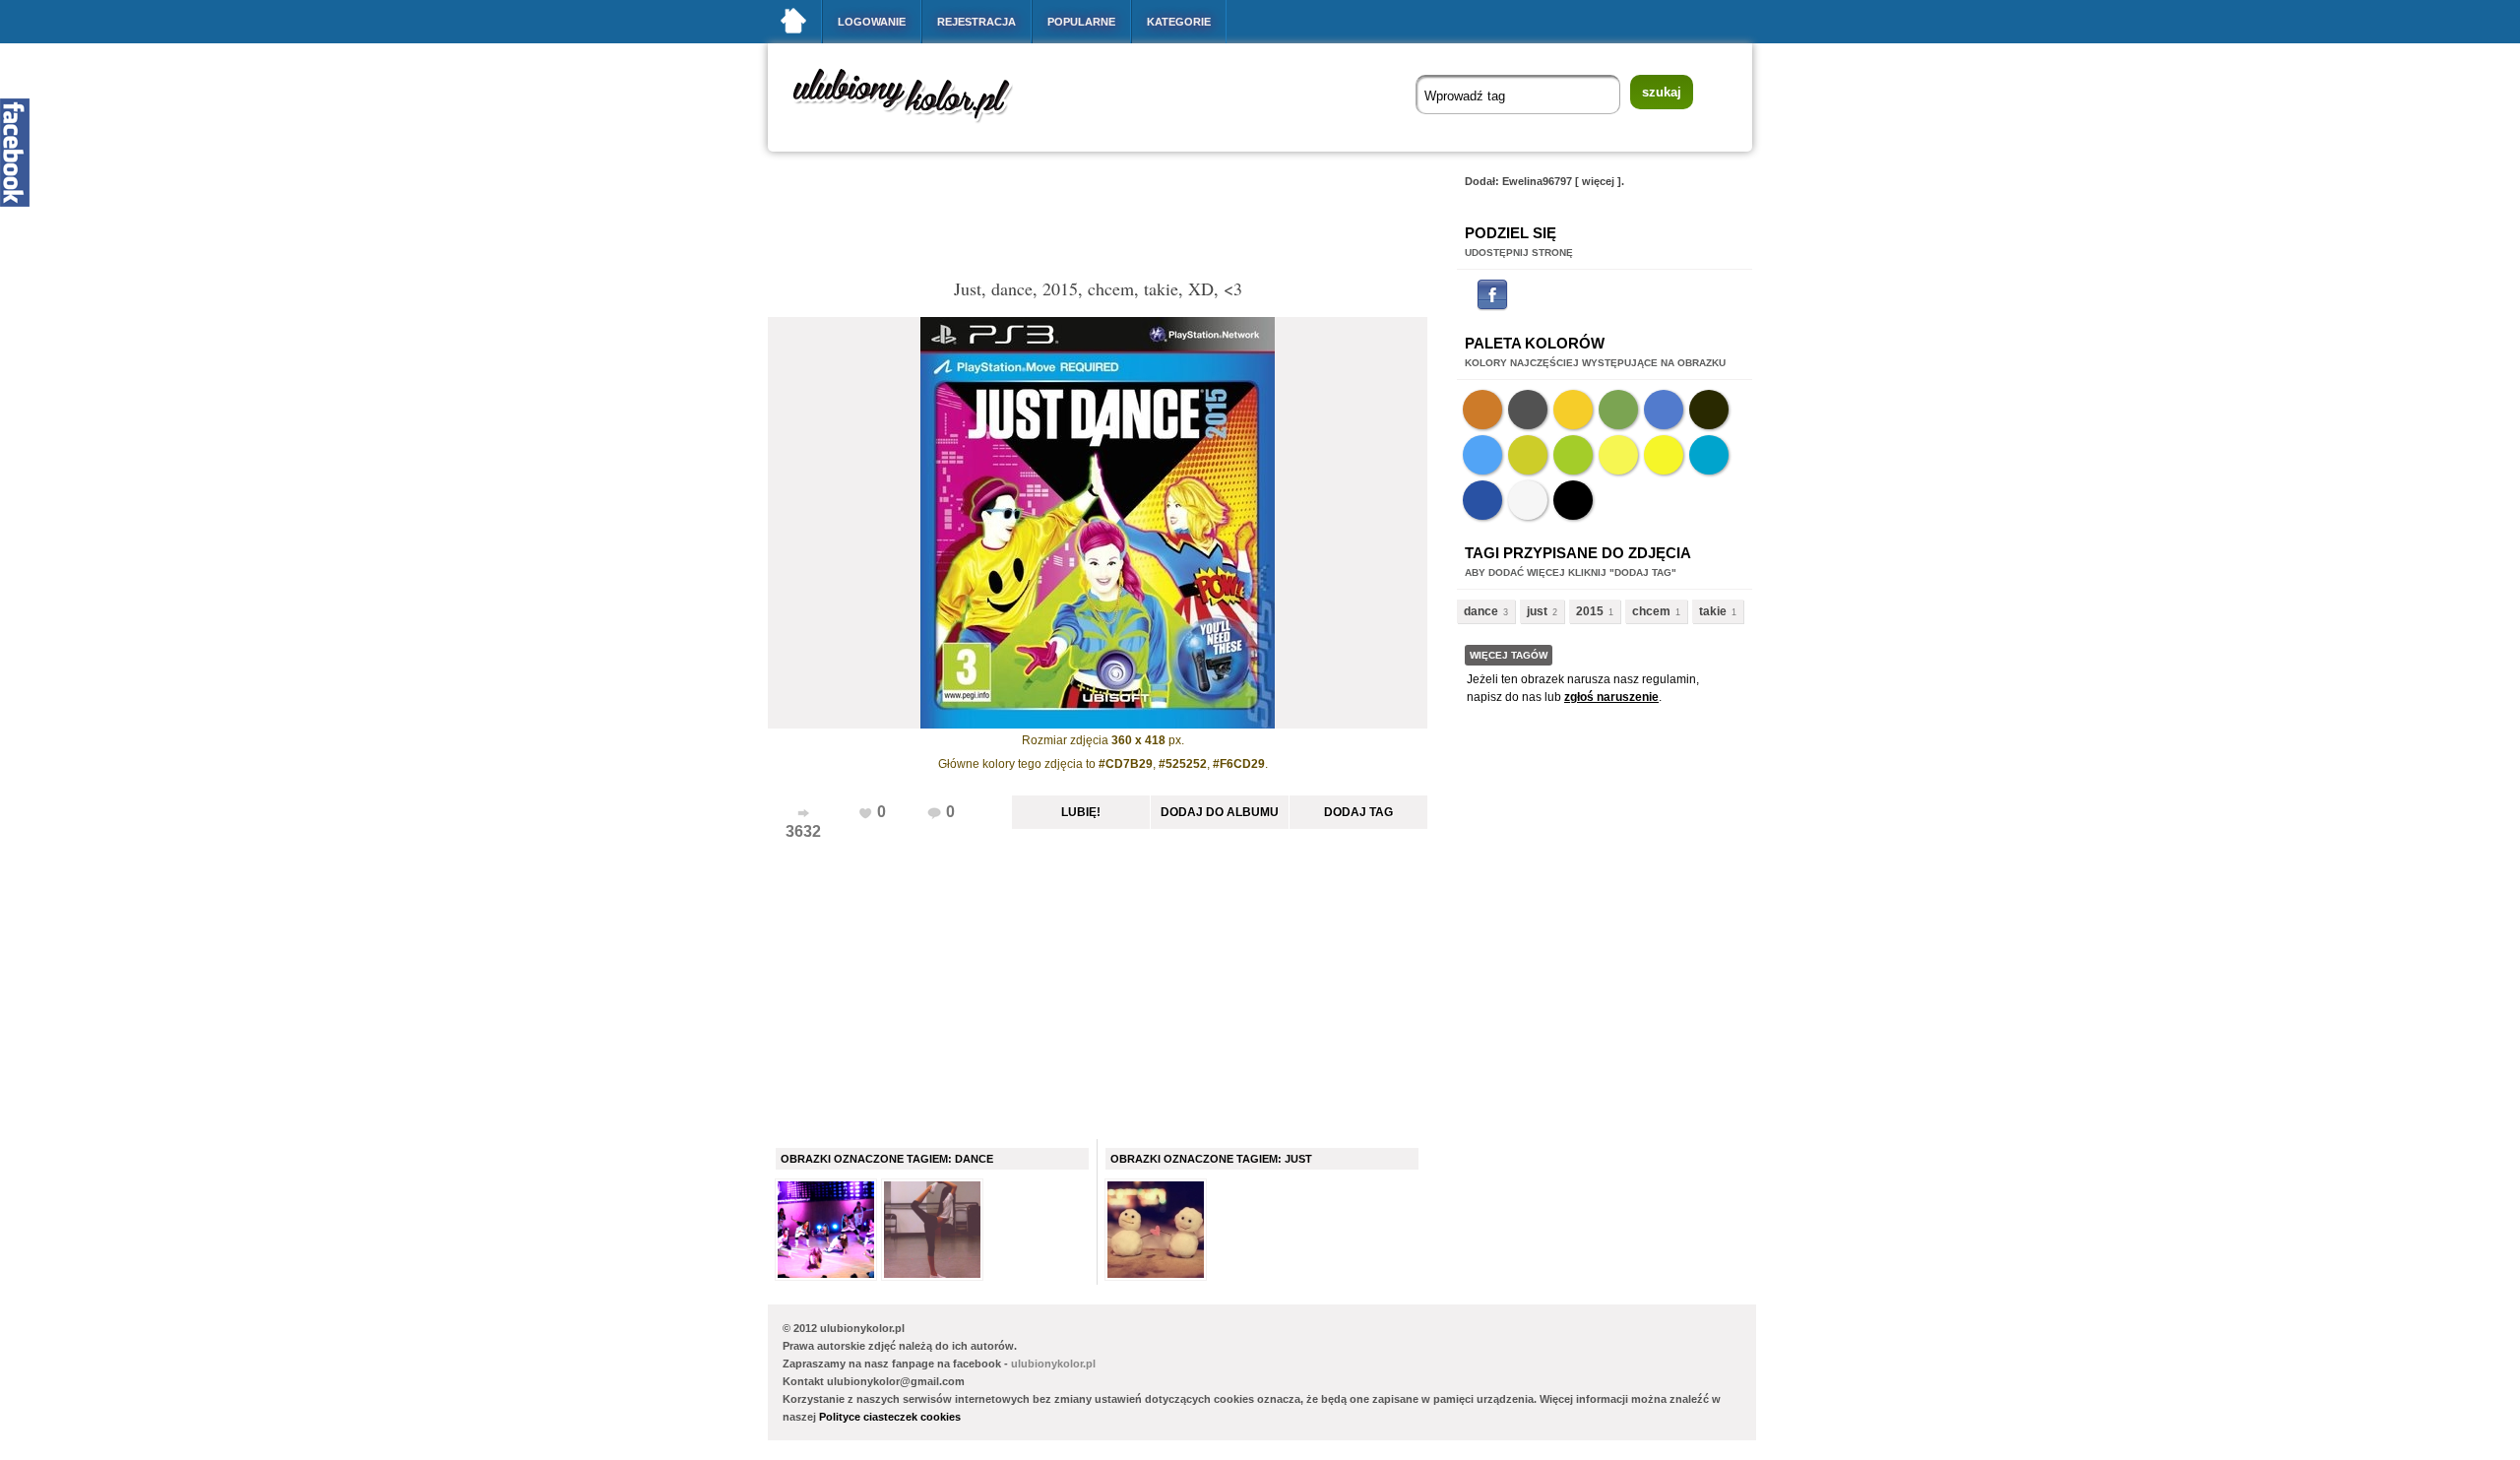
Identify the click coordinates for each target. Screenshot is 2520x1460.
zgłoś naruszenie (1611, 697)
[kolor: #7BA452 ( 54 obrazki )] (1618, 410)
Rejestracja (976, 22)
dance (1481, 611)
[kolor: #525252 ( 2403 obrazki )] (1528, 410)
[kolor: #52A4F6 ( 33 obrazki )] (1482, 455)
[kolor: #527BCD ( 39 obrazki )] (1664, 410)
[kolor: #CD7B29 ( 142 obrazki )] (1482, 410)
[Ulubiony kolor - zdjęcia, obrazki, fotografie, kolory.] (915, 127)
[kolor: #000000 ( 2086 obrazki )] (1573, 500)
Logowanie (872, 22)
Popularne (1081, 22)
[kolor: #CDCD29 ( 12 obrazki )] (1528, 455)
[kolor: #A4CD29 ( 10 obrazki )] (1573, 455)
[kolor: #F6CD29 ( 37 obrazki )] (1573, 410)
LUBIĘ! (1081, 812)
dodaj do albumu (1220, 812)
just (1537, 611)
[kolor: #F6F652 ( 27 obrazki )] (1618, 455)
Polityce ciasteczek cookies (890, 1417)
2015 (1590, 611)
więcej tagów (1509, 655)
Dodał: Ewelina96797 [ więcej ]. (1544, 181)
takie (1713, 611)
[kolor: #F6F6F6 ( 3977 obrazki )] (1528, 500)
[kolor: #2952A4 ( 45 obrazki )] (1482, 500)
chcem (1651, 611)
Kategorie (1179, 22)
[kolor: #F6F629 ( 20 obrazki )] (1664, 455)
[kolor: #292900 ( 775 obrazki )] (1709, 410)
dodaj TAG (1358, 812)
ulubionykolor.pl (1053, 1364)
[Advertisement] (1126, 221)
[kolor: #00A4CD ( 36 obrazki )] (1709, 455)
